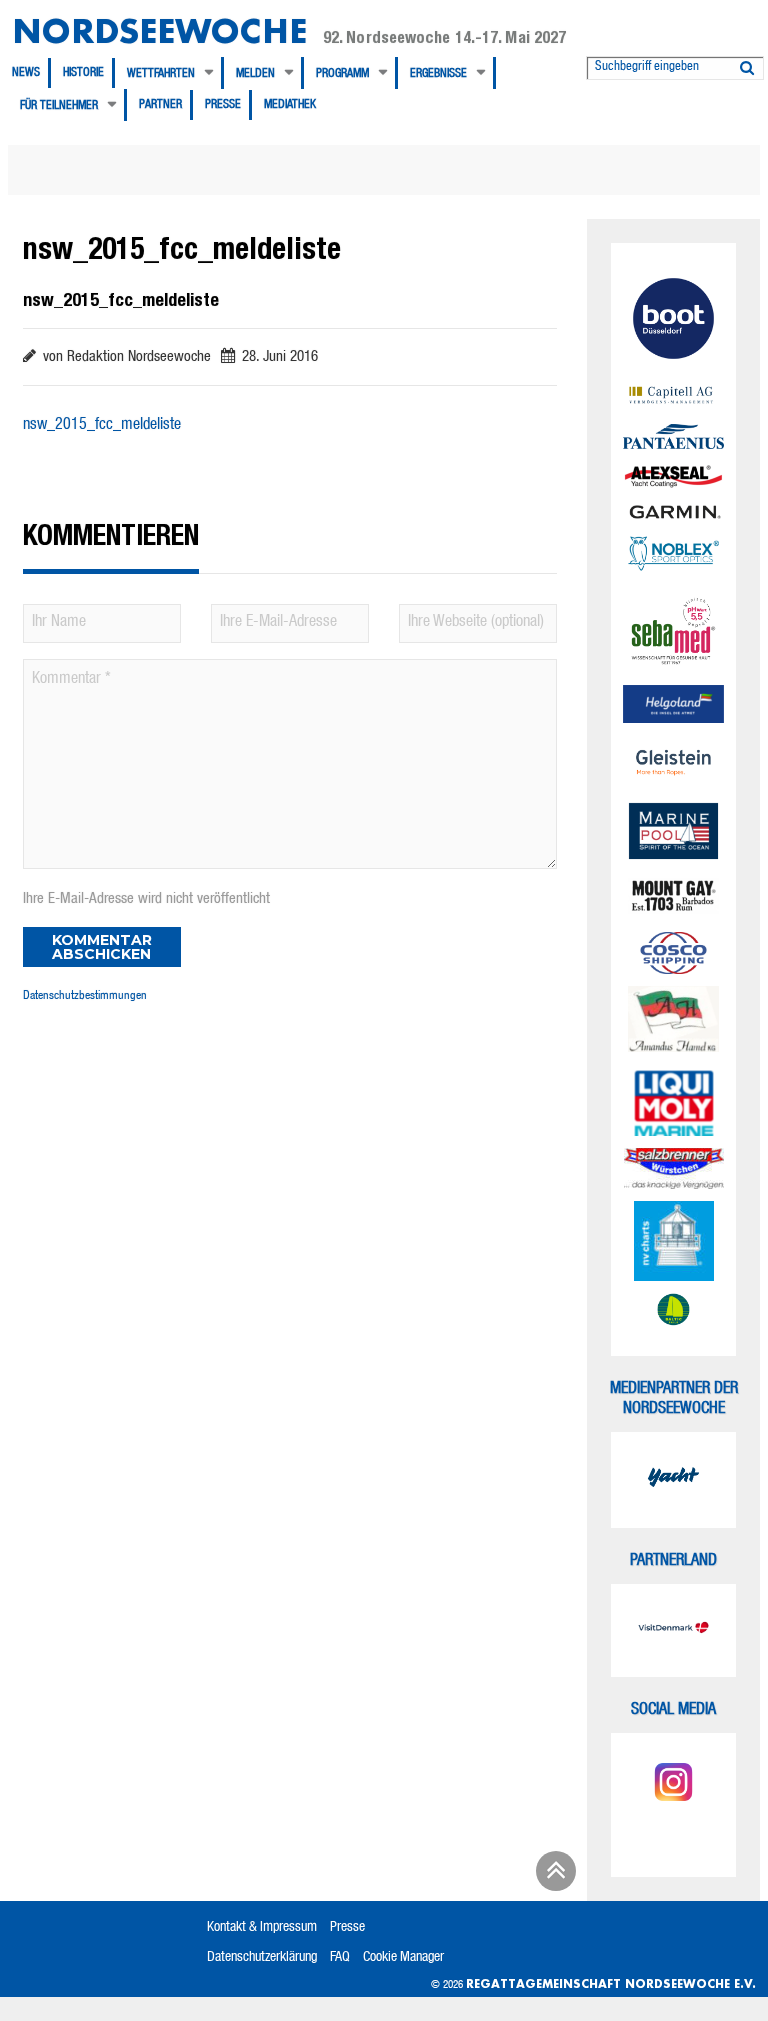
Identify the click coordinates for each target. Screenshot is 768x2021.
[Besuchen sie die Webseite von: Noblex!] (673, 556)
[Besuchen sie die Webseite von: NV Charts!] (673, 1241)
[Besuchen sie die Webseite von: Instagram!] (673, 1785)
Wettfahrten (161, 74)
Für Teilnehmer (59, 106)
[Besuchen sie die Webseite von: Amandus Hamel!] (673, 1021)
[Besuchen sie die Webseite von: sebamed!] (673, 631)
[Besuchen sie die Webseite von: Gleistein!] (673, 762)
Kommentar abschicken (102, 947)
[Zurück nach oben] (553, 1878)
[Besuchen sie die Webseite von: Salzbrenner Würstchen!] (673, 1168)
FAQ (340, 1958)
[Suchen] (747, 64)
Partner (160, 105)
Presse (223, 105)
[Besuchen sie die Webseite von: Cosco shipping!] (673, 953)
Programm (342, 74)
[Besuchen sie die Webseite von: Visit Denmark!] (673, 1630)
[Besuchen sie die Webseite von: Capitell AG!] (673, 397)
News (26, 73)
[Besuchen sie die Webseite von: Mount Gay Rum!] (673, 899)
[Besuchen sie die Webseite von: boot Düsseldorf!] (673, 321)
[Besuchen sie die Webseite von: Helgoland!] (673, 704)
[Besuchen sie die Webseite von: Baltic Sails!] (673, 1310)
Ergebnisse (438, 74)
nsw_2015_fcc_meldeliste (102, 426)
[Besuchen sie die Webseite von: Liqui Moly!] (673, 1103)
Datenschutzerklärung (262, 1958)
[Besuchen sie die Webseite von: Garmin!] (673, 513)
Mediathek (290, 105)
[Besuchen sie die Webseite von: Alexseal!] (673, 475)
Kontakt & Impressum (262, 1928)
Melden (255, 74)
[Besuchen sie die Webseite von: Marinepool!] (673, 834)
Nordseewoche (159, 30)
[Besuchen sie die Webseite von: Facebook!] (673, 1833)
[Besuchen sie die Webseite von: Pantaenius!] (673, 436)
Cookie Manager (403, 1958)
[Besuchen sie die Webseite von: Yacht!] (673, 1480)
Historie (83, 73)
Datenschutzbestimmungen (85, 996)
